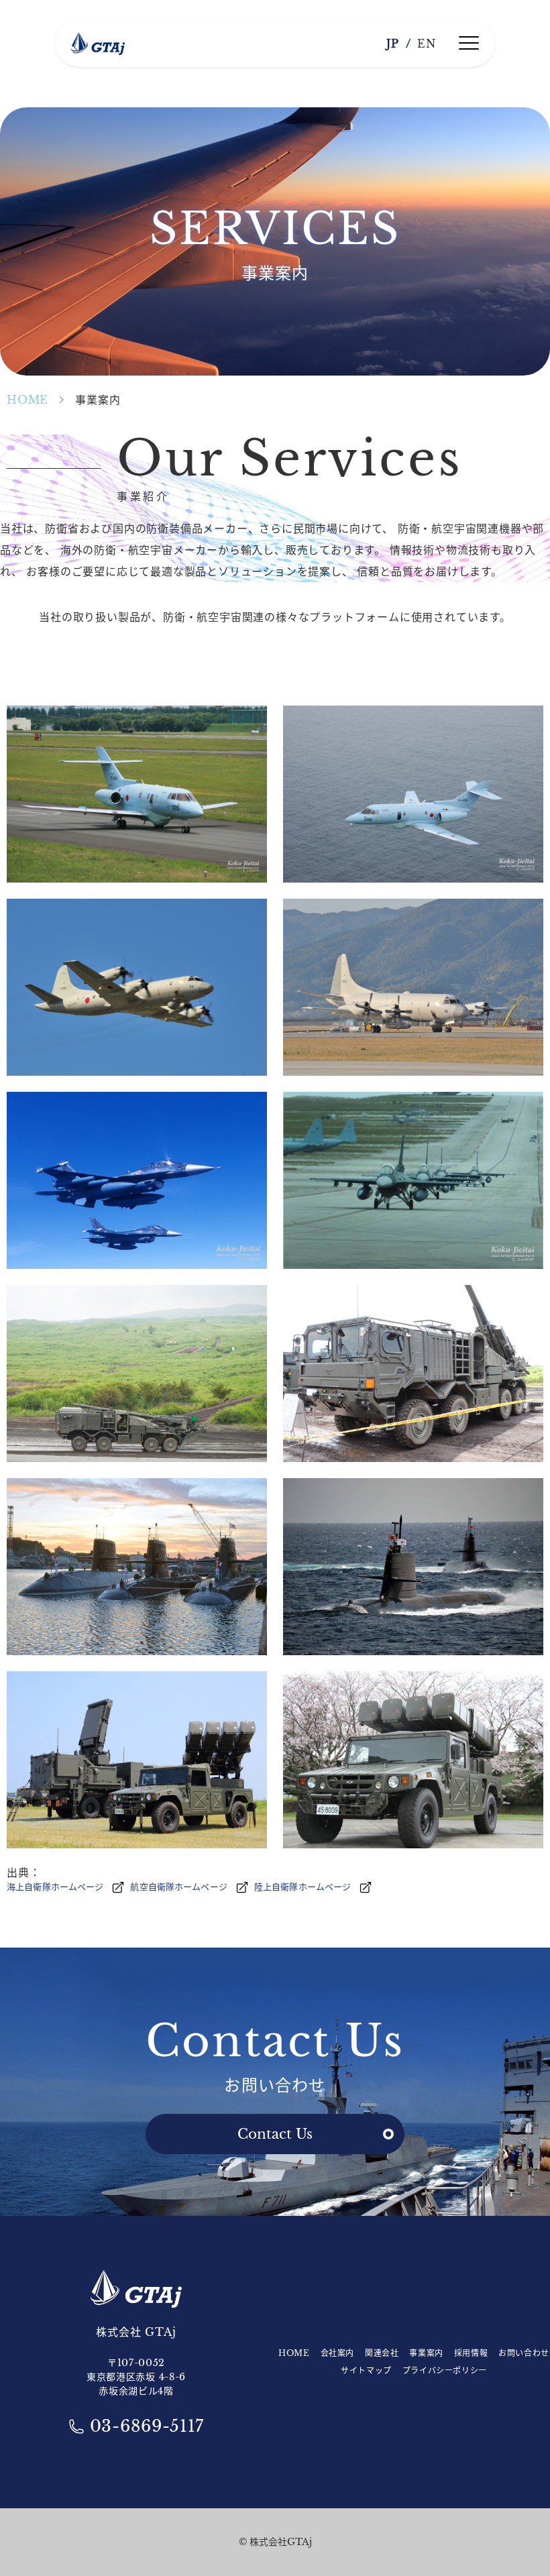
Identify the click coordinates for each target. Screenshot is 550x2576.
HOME (27, 400)
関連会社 (382, 2353)
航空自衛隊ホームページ (178, 1887)
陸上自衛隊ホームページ (302, 1887)
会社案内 (337, 2353)
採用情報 (471, 2353)
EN (427, 44)
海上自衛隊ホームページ (55, 1887)
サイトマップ (366, 2370)
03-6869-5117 (147, 2426)
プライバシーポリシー (445, 2370)
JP (393, 44)
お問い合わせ (524, 2353)
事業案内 (426, 2353)
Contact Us (275, 2134)
